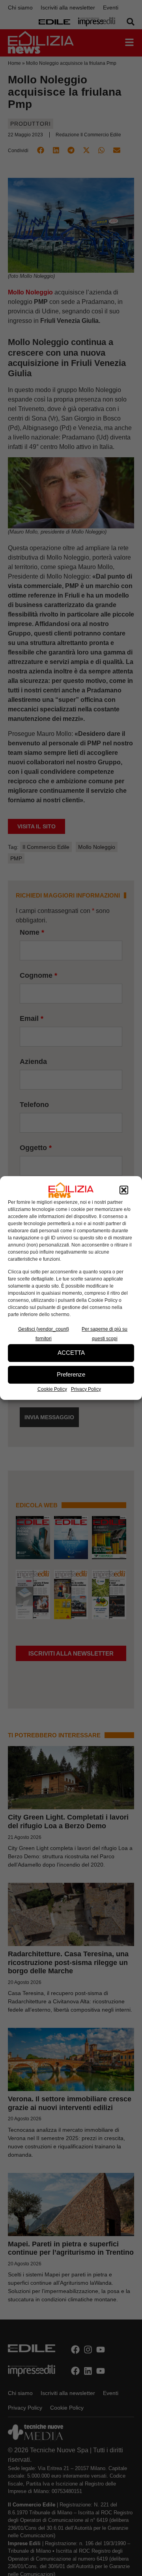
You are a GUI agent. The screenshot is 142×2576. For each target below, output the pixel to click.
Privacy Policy (86, 1389)
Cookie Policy (52, 1389)
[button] (124, 1190)
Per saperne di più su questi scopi (105, 1334)
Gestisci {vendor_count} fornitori (44, 1334)
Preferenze (71, 1374)
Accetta (71, 1353)
